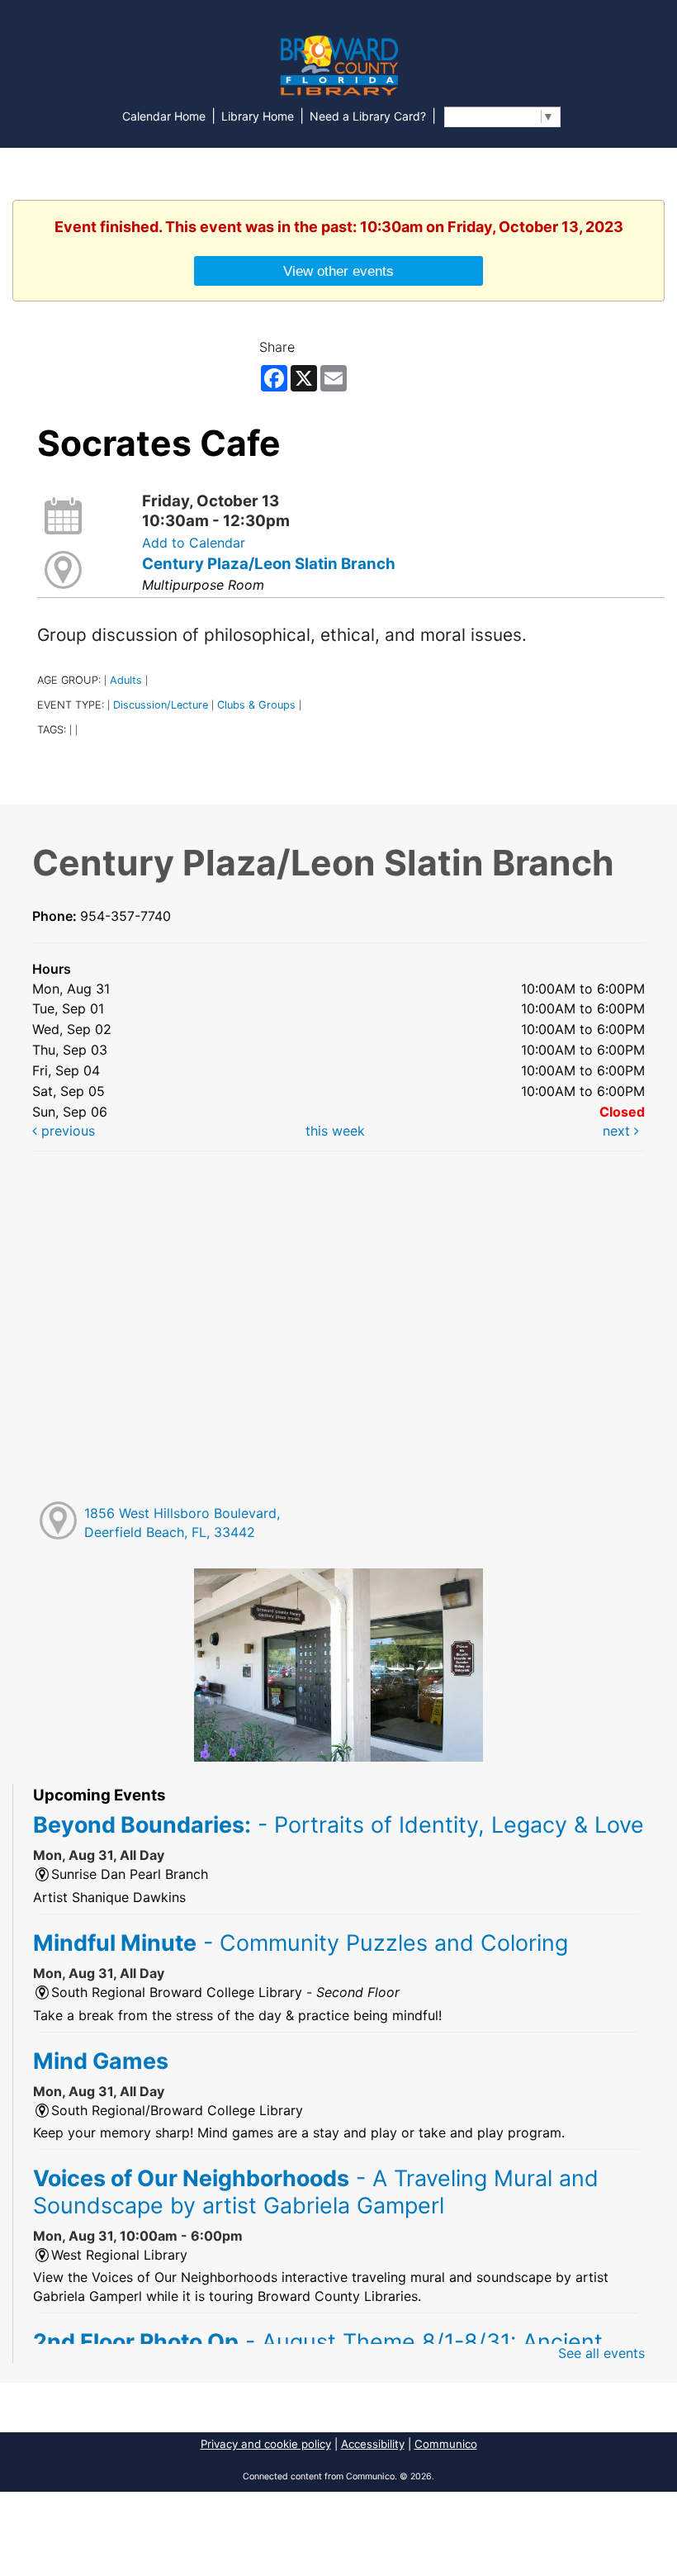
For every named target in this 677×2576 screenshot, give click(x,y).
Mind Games (101, 2061)
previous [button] (66, 1131)
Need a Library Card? (368, 116)
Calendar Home (164, 116)
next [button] (618, 1131)
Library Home (258, 116)
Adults (126, 680)
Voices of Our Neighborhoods (316, 2191)
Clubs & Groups (256, 705)
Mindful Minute (301, 1943)
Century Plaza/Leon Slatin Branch (269, 564)
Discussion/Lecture (161, 705)
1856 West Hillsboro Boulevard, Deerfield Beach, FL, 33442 (182, 1523)
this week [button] (335, 1131)
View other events (338, 271)
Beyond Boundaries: (338, 1824)
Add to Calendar (194, 543)
